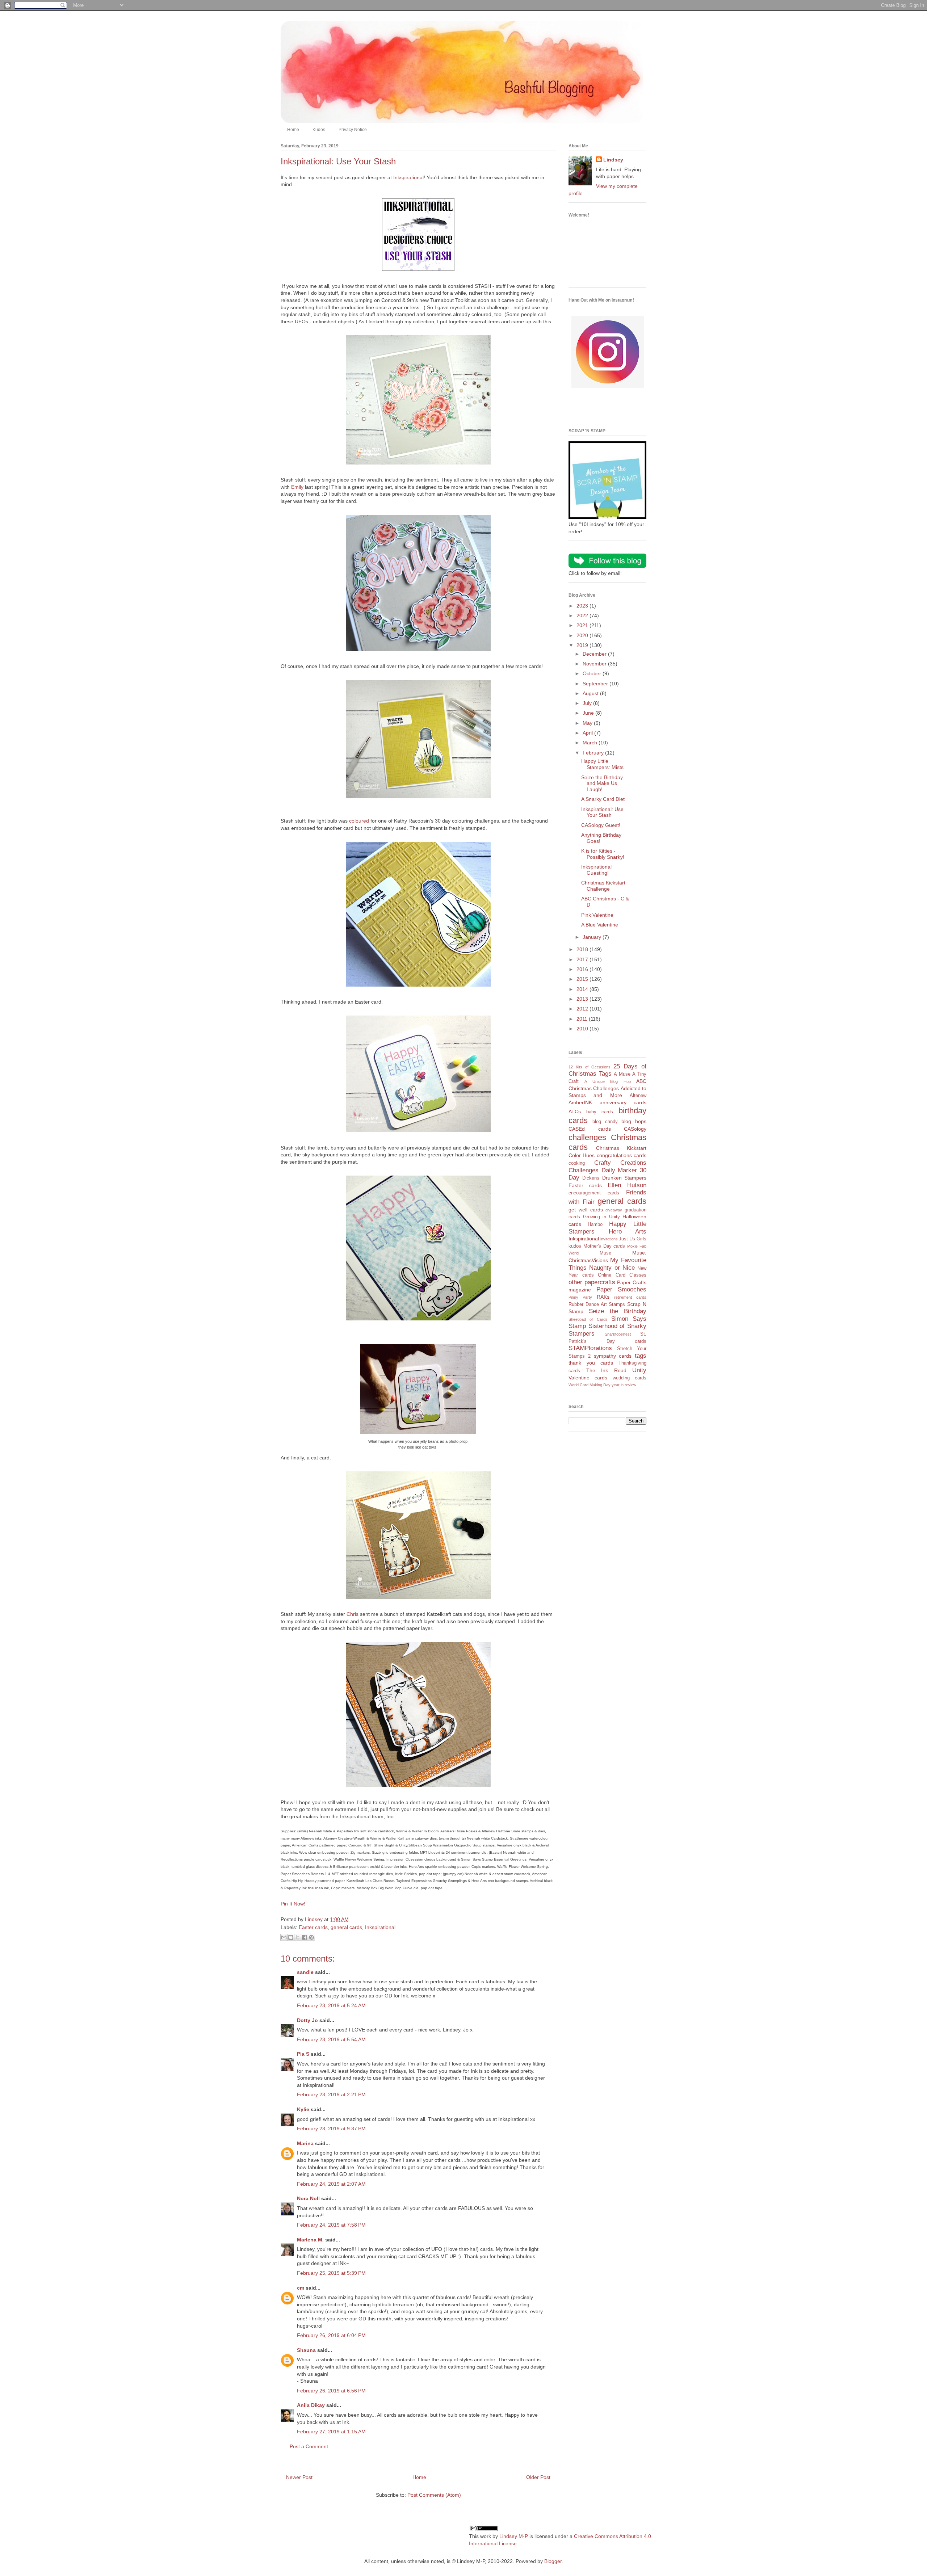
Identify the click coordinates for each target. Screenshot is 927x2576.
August (591, 693)
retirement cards (630, 1297)
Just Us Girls (633, 1239)
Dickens (591, 1178)
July (588, 703)
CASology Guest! (601, 825)
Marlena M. (310, 2240)
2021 (583, 625)
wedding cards (630, 1378)
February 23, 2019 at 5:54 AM (331, 2039)
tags (641, 1356)
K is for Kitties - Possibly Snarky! (603, 854)
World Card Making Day (590, 1385)
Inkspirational (408, 177)
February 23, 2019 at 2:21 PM (331, 2094)
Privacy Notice (353, 130)
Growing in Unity (601, 1217)
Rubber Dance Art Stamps (597, 1304)
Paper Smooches (622, 1289)
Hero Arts (628, 1232)
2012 (583, 1009)
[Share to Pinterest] (311, 1937)
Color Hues (582, 1155)
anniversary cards (623, 1102)
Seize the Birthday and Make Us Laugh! (602, 783)
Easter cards (313, 1927)
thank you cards (591, 1363)
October (593, 673)
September (596, 684)
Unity (639, 1370)
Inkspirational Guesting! (596, 870)
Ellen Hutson (627, 1185)
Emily (297, 487)
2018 (583, 949)
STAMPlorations (590, 1348)
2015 (583, 979)
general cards (346, 1927)
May (588, 723)
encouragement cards (594, 1193)
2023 (583, 606)
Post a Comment (309, 2446)
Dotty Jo (307, 2020)
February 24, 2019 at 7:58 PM (331, 2225)
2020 (583, 635)
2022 (583, 615)
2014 (583, 989)
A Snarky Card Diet (603, 799)
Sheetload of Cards (588, 1319)
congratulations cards (622, 1155)
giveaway (614, 1210)
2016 (583, 969)
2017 (583, 959)
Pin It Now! (293, 1904)
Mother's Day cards (604, 1246)
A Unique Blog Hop (607, 1081)
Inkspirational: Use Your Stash (602, 812)
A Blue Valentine (600, 925)
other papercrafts (592, 1282)
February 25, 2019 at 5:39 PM (331, 2273)
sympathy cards (613, 1356)
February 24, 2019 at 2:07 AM (331, 2184)
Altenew (638, 1096)
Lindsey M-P (514, 2536)
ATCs (575, 1111)
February (594, 753)
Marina (305, 2143)
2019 (583, 645)
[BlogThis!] (291, 1937)
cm (301, 2288)
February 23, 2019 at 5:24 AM (331, 2005)
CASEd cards (590, 1129)
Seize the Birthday (618, 1311)
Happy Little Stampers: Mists (602, 764)
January (593, 937)
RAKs (603, 1297)
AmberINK (580, 1102)
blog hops (634, 1121)
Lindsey (613, 160)
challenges (587, 1137)
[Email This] (284, 1937)
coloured (359, 821)
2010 (583, 1029)
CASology (635, 1129)
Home (293, 130)
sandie (305, 1972)
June (589, 713)
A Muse (622, 1074)
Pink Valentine (597, 915)
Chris (353, 1614)
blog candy (605, 1122)
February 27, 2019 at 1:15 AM (331, 2432)
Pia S (303, 2054)
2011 (583, 1019)
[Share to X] (298, 1937)
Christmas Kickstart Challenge (603, 886)
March (591, 743)
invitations (609, 1239)
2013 (583, 999)
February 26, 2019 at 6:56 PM (331, 2391)
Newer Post (299, 2477)
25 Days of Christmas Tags (607, 1070)
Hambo (595, 1224)
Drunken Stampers (624, 1178)
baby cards (600, 1112)
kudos (575, 1246)
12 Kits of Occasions (590, 1067)
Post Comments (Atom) (434, 2495)
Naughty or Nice (612, 1268)
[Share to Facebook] (305, 1937)
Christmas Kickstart (621, 1148)
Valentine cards (588, 1378)
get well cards (586, 1210)
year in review (624, 1385)
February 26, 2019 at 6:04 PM (331, 2335)
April (588, 733)
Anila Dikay (311, 2405)
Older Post (538, 2477)
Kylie (303, 2109)
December (595, 654)
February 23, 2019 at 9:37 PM (331, 2129)
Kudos (319, 130)
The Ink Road (606, 1370)
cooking (577, 1163)
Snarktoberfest (618, 1334)
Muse (605, 1253)
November (595, 664)
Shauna (306, 2350)
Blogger (553, 2561)
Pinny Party (580, 1297)
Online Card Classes (622, 1275)
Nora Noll (308, 2198)
